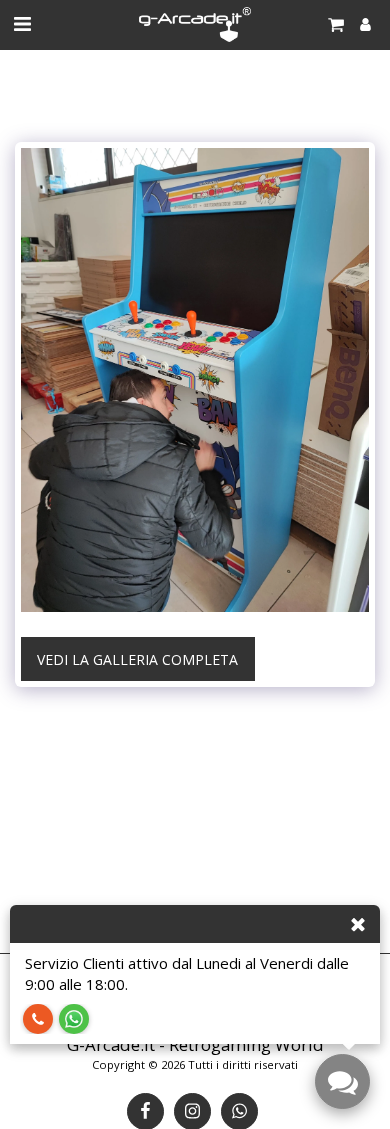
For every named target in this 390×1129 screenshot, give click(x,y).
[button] (22, 23)
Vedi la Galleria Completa (137, 659)
